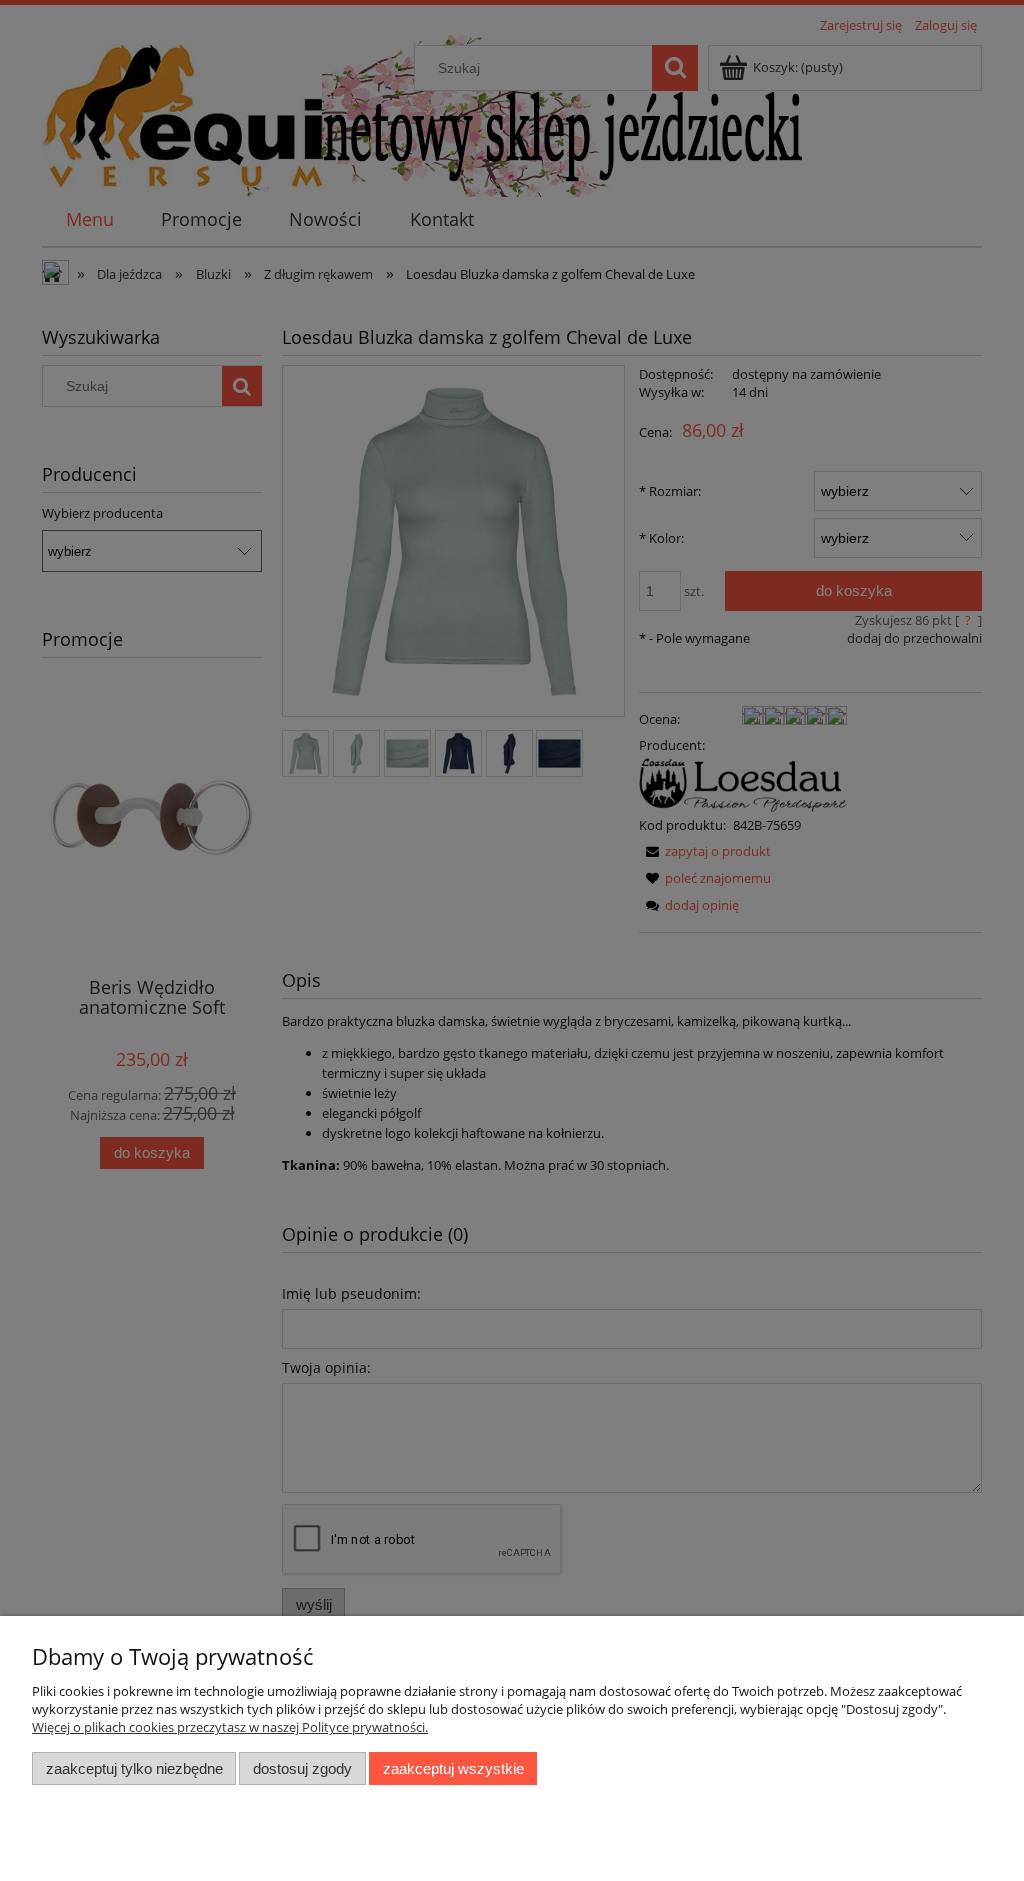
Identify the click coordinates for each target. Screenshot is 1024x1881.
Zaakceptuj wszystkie (453, 1768)
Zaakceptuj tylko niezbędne (134, 1768)
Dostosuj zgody (302, 1768)
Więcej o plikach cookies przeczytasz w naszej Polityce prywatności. (230, 1727)
